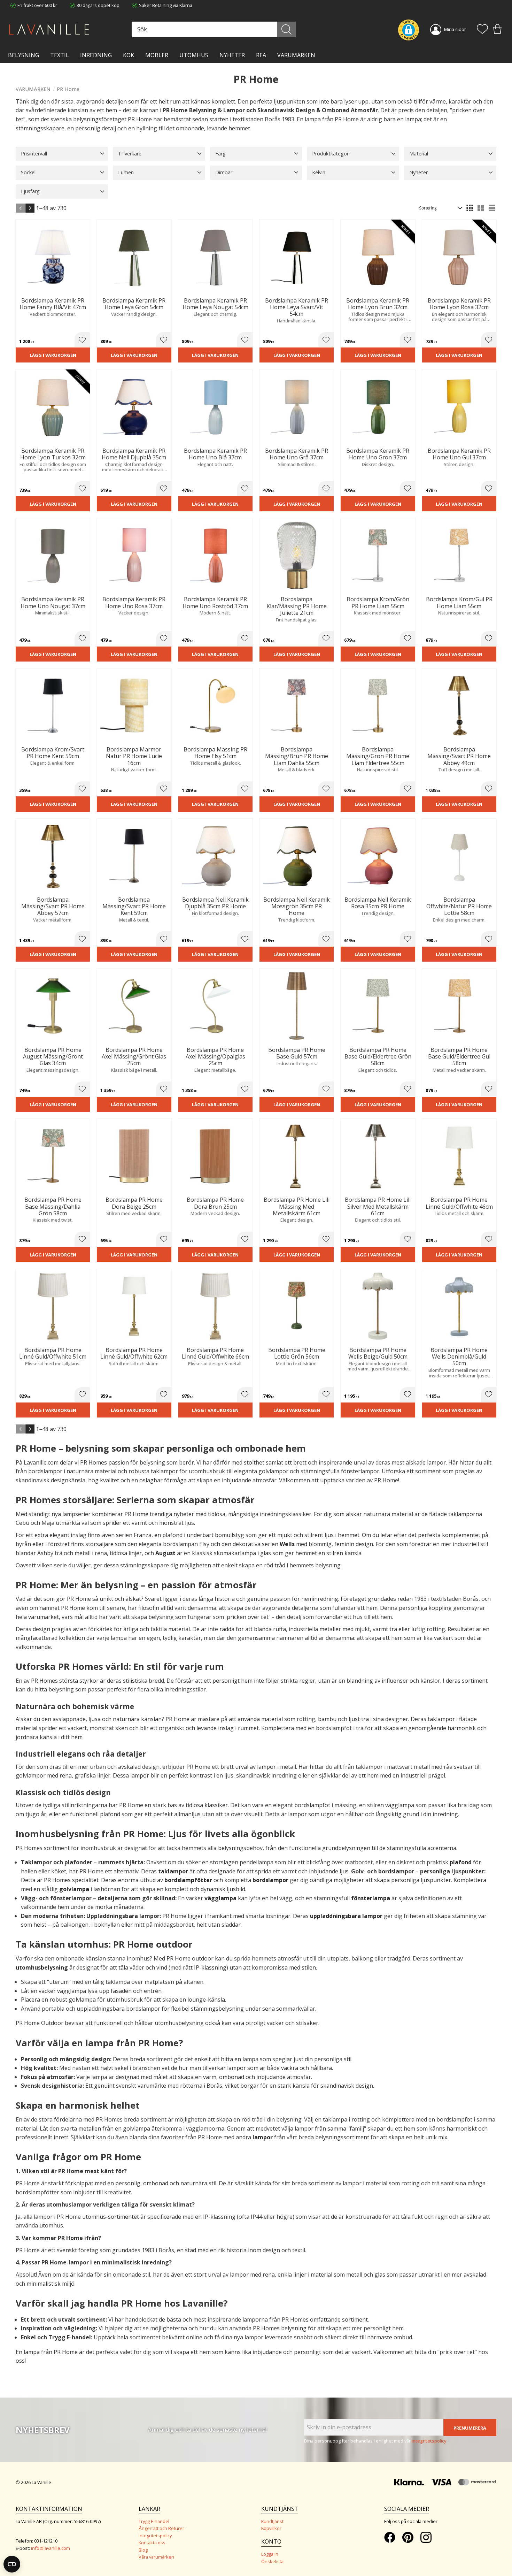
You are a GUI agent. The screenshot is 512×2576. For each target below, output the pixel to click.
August (165, 1553)
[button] (482, 30)
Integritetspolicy (155, 2536)
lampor (263, 2137)
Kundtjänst (272, 2521)
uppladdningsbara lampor (346, 1916)
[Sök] (286, 29)
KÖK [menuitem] (129, 55)
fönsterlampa (371, 1898)
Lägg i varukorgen (53, 355)
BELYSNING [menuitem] (24, 55)
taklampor (173, 1871)
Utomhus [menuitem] (194, 55)
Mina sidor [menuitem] (455, 29)
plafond (461, 1862)
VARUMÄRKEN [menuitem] (296, 55)
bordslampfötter (188, 1880)
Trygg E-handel (154, 2521)
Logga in (270, 2554)
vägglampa (220, 1898)
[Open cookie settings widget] (12, 2564)
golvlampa (74, 1889)
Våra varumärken (156, 2557)
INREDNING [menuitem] (96, 55)
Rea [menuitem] (261, 55)
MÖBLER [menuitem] (157, 55)
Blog (143, 2550)
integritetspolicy (429, 2441)
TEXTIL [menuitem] (60, 55)
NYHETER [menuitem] (232, 55)
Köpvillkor (271, 2528)
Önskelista (272, 2561)
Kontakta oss (152, 2543)
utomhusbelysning (42, 1967)
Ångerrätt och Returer (161, 2528)
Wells (287, 1544)
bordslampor (270, 1880)
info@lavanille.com (51, 2548)
